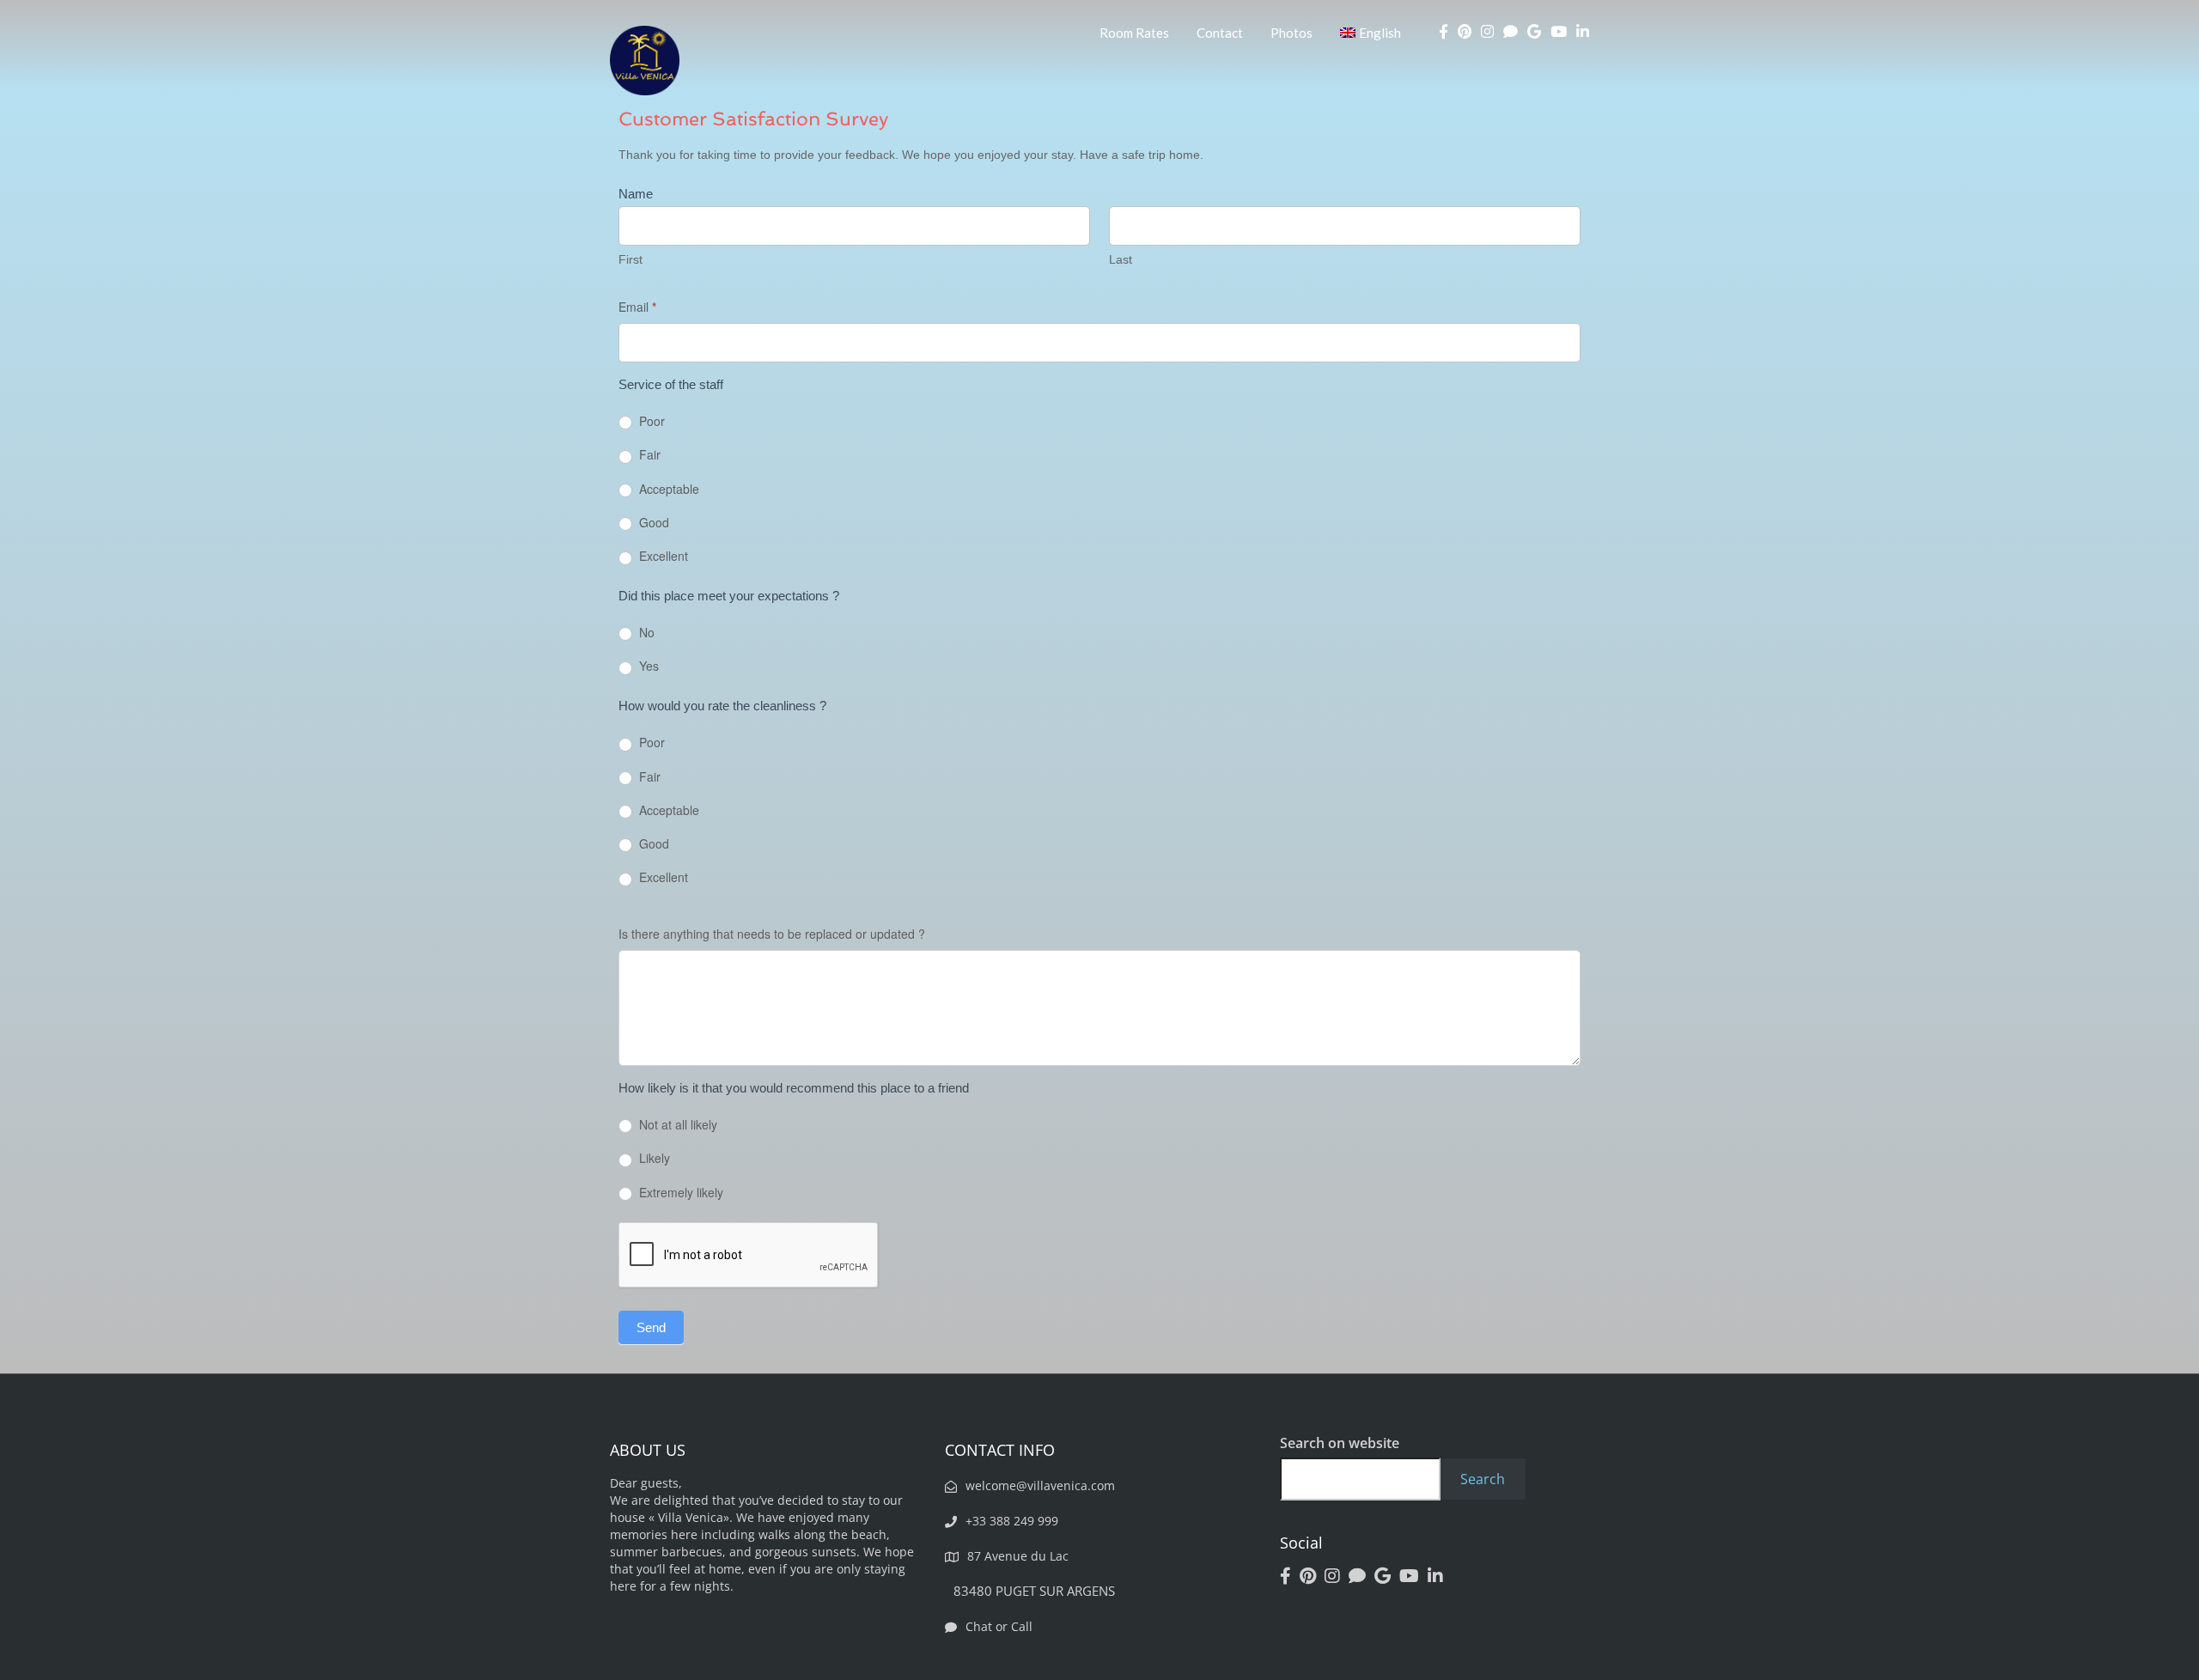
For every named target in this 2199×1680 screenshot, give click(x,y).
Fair (648, 455)
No (645, 633)
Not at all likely (676, 1125)
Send (651, 1327)
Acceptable (667, 489)
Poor (650, 421)
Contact (1220, 33)
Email (637, 307)
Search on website (1340, 1443)
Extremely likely (679, 1193)
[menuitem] (1371, 33)
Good (652, 523)
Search (1483, 1479)
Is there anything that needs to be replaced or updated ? (772, 934)
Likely (653, 1158)
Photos (1291, 33)
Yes (647, 666)
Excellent (662, 556)
